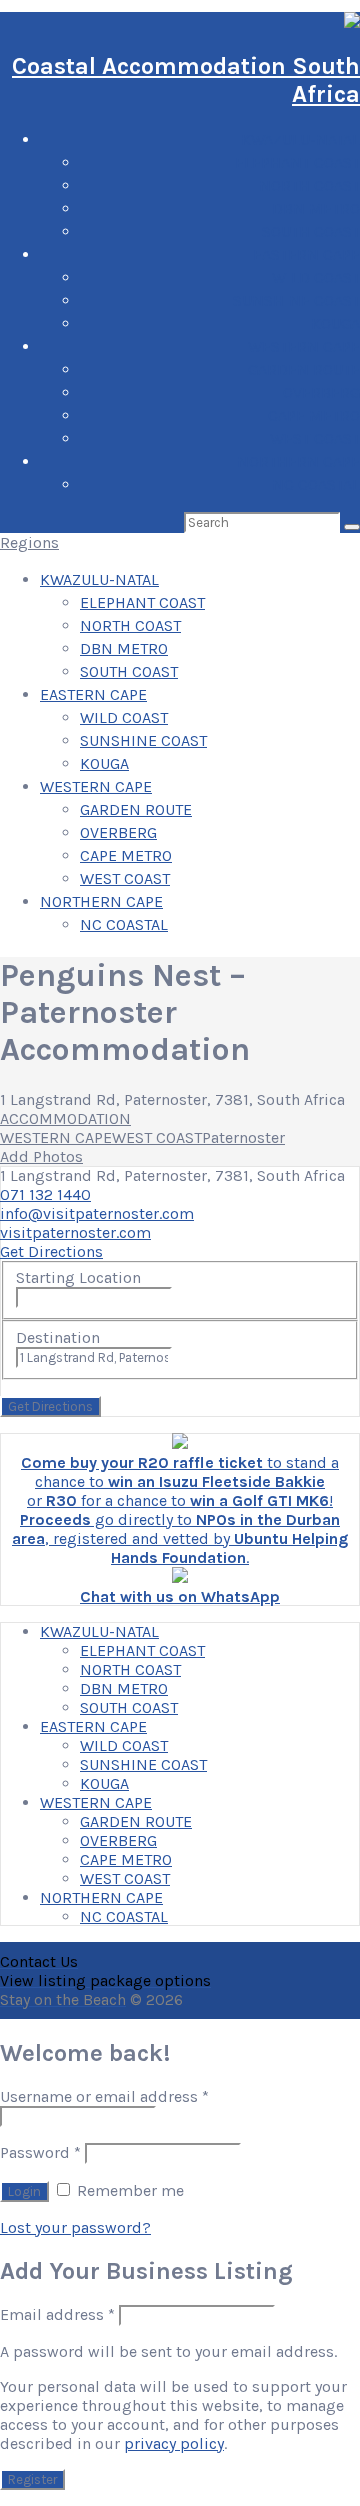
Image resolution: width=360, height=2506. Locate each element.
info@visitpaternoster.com (97, 1213)
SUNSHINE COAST (296, 300)
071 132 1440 (45, 1194)
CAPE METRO (314, 415)
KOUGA (335, 323)
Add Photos (41, 1156)
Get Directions (51, 1251)
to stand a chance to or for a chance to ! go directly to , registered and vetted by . (180, 1510)
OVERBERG (321, 392)
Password (40, 2152)
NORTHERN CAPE (298, 461)
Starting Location (78, 1277)
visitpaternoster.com (75, 1232)
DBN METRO (316, 208)
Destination (58, 1337)
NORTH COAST (309, 185)
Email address (57, 2314)
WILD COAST (316, 277)
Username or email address (104, 2096)
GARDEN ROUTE (304, 369)
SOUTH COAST (311, 231)
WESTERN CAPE (304, 346)
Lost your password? (75, 2227)
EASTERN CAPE (306, 254)
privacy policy (174, 2443)
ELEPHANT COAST (297, 162)
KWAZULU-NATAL (300, 139)
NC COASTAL (316, 484)
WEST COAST (315, 438)
